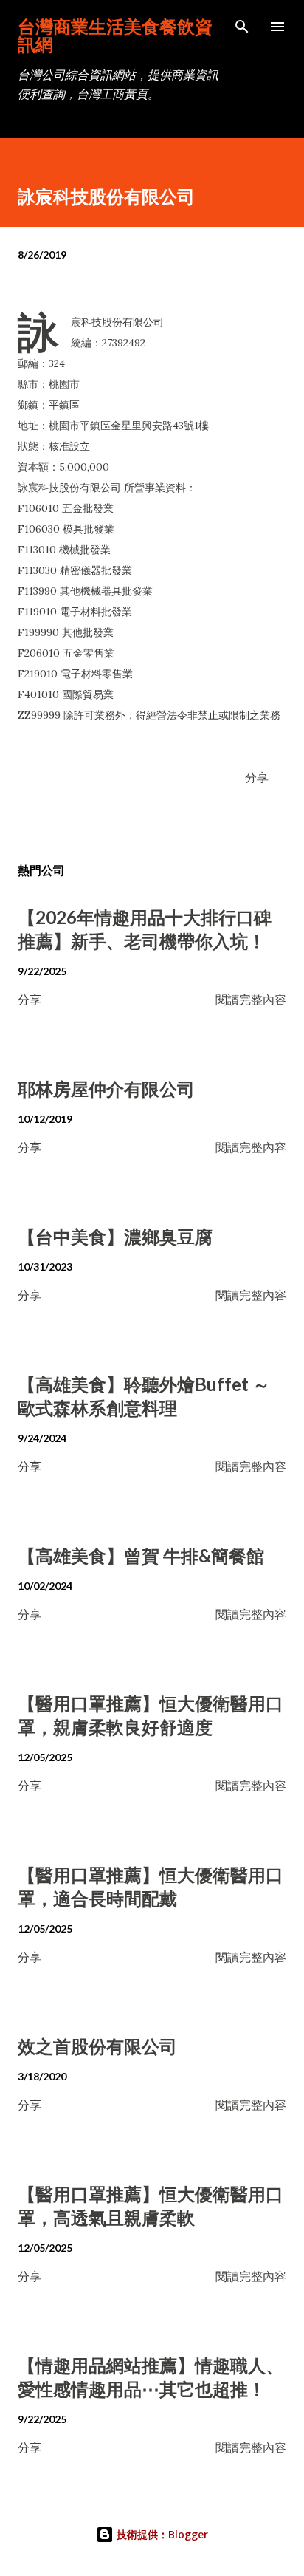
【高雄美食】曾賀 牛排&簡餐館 (141, 1555)
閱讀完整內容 (251, 999)
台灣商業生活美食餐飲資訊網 (115, 35)
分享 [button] (257, 777)
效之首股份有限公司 (97, 2046)
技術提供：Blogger (161, 2534)
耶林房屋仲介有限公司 (106, 1089)
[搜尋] (242, 27)
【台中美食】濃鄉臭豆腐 (115, 1236)
